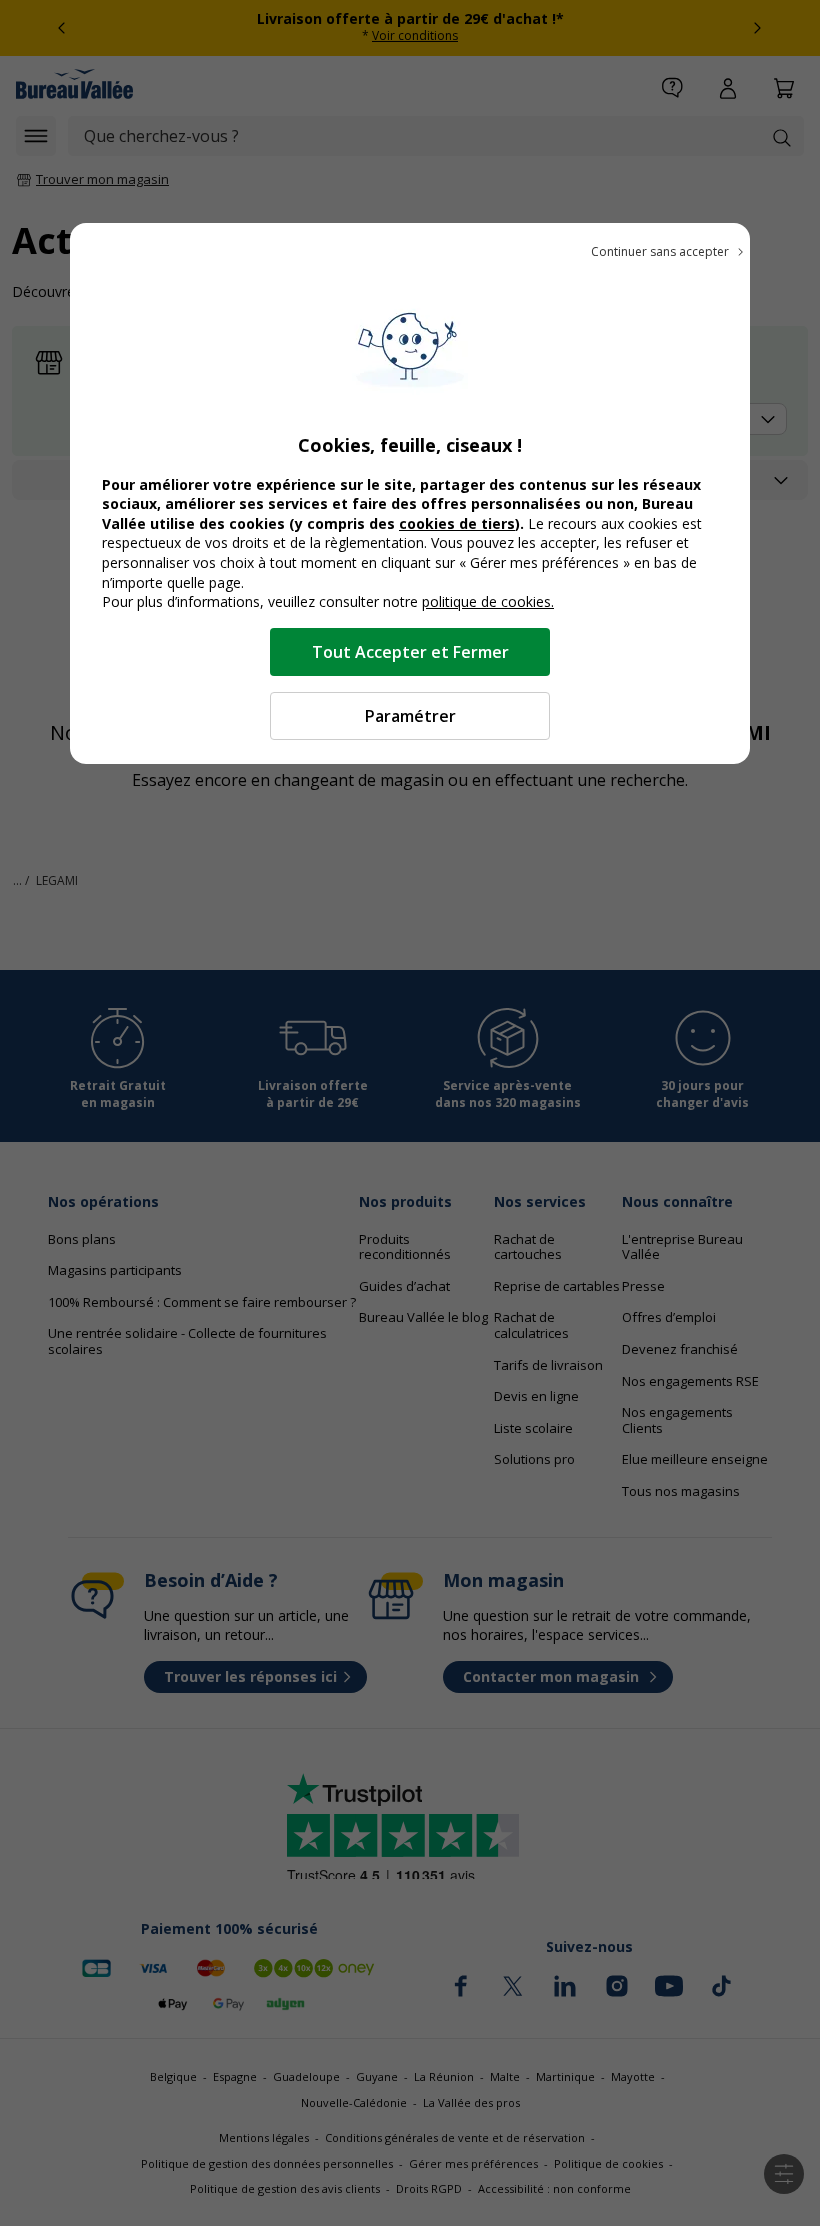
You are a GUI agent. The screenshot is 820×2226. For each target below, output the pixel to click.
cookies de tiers (457, 523)
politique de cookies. (488, 601)
